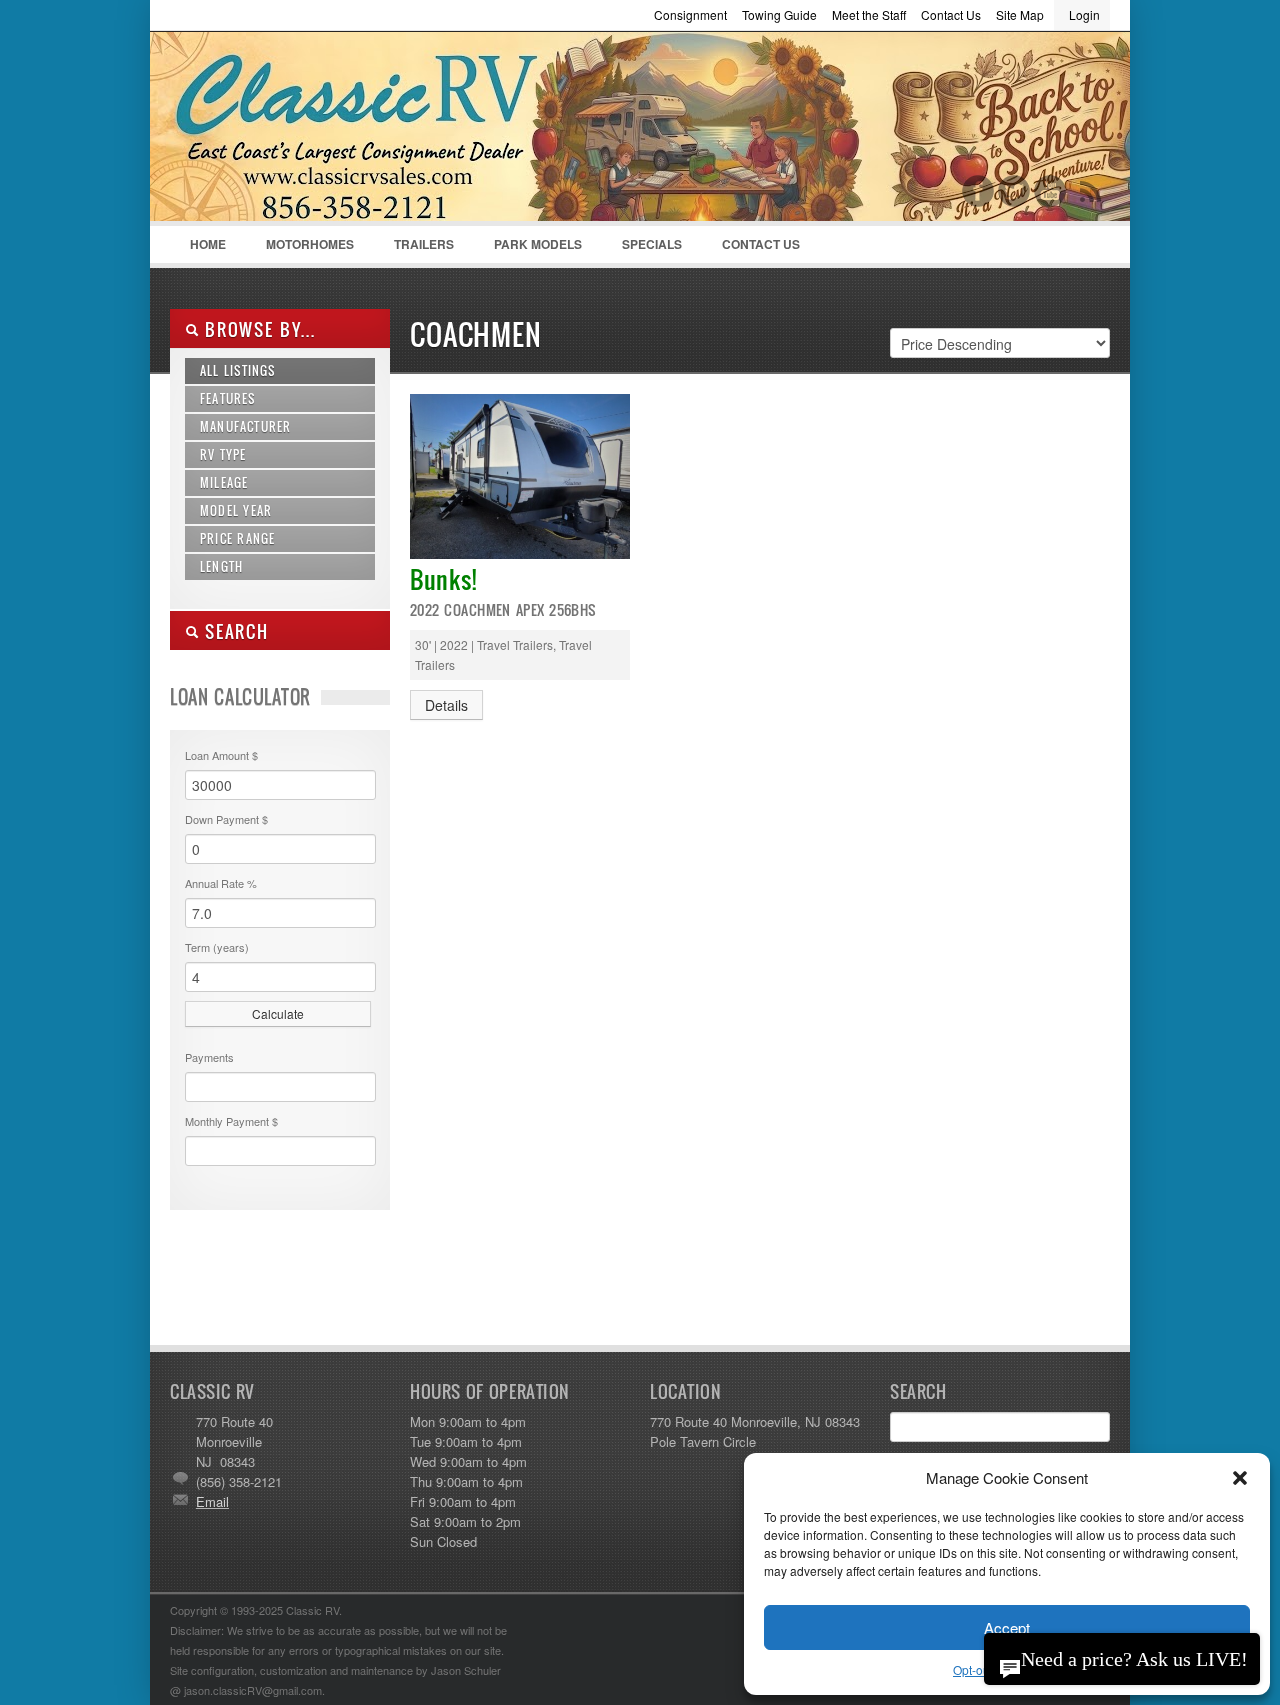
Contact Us (951, 14)
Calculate (278, 1013)
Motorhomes (300, 249)
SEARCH (234, 631)
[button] (1240, 1478)
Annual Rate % (221, 883)
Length (221, 566)
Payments (209, 1057)
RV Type (223, 454)
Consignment (690, 14)
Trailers (414, 249)
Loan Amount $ (221, 755)
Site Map (1020, 14)
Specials (652, 244)
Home (208, 244)
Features (228, 398)
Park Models (538, 244)
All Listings (238, 370)
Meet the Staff (869, 14)
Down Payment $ (226, 819)
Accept (1007, 1627)
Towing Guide (779, 14)
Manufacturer (245, 426)
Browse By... (257, 329)
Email (212, 1501)
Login (1084, 14)
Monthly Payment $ (231, 1121)
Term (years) (217, 947)
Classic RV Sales (320, 131)
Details (446, 705)
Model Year (236, 510)
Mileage (224, 482)
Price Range (237, 538)
